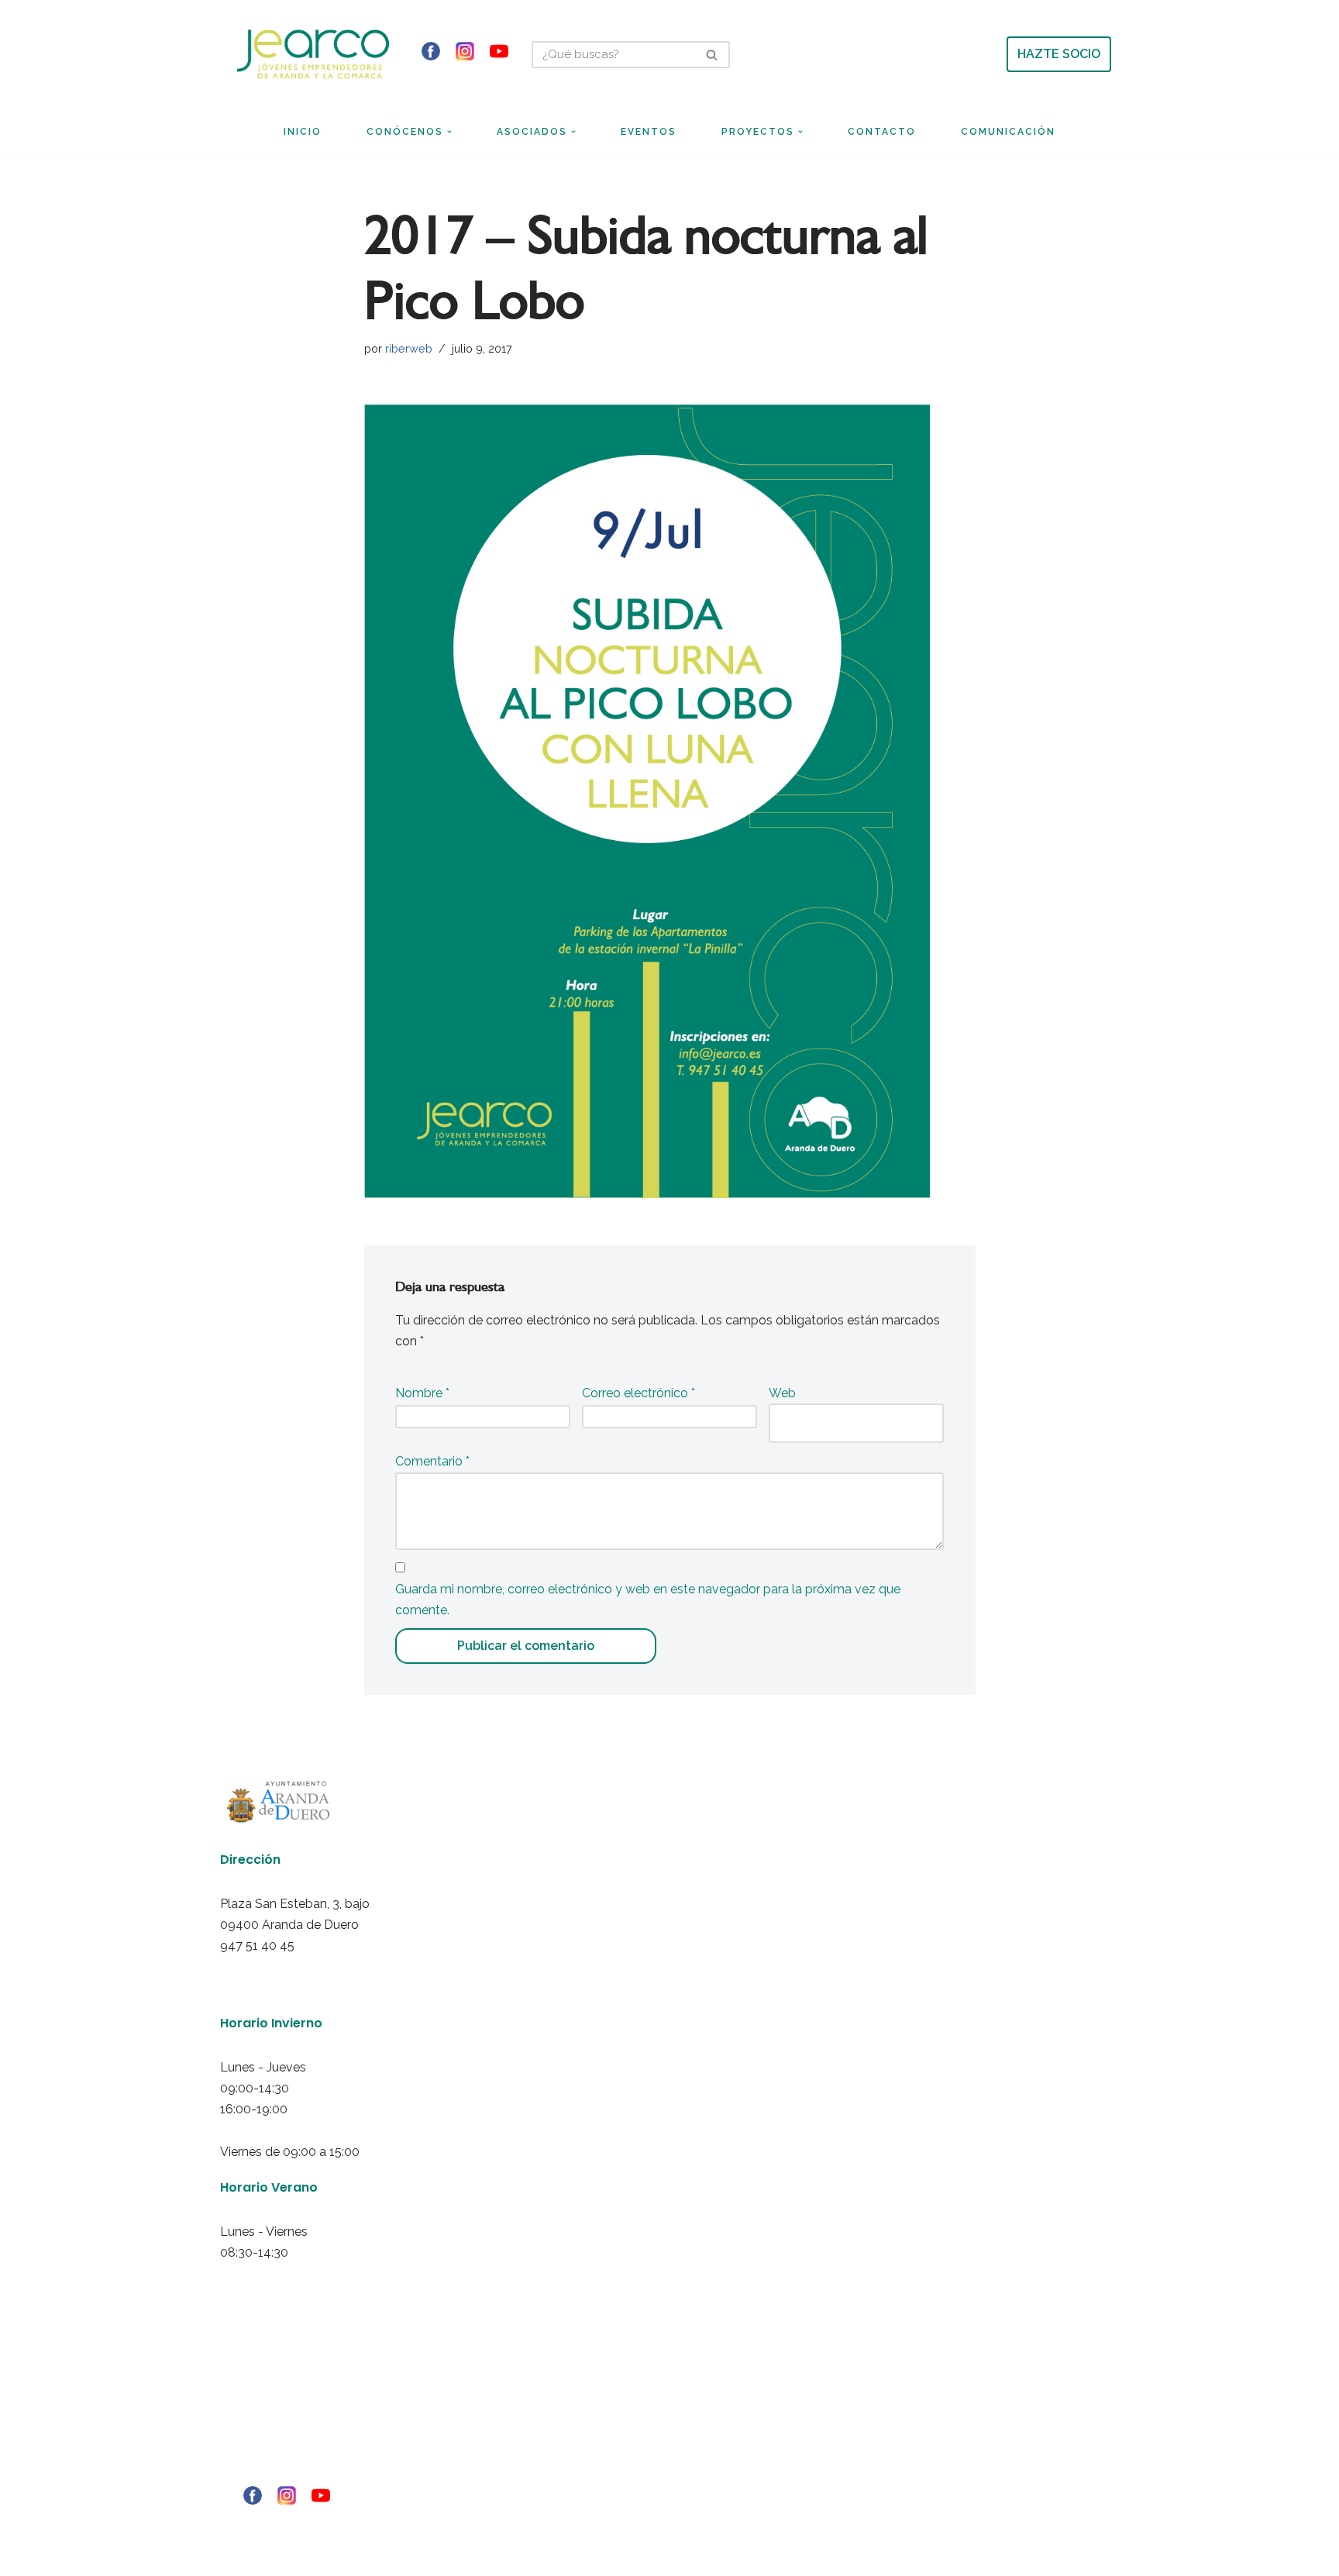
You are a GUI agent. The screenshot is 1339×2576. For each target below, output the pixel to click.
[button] (449, 132)
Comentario (432, 1461)
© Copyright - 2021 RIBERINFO (275, 2523)
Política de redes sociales (268, 2451)
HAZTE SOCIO (1059, 54)
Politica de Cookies (255, 2430)
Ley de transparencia (260, 2472)
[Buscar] (713, 55)
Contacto (882, 132)
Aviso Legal (240, 2388)
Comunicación (1008, 132)
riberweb (409, 348)
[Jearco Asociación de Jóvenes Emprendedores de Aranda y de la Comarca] (313, 54)
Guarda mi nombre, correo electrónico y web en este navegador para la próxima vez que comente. (648, 1600)
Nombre (422, 1393)
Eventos (649, 132)
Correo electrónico (639, 1393)
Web (782, 1393)
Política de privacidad (260, 2409)
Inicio (303, 132)
